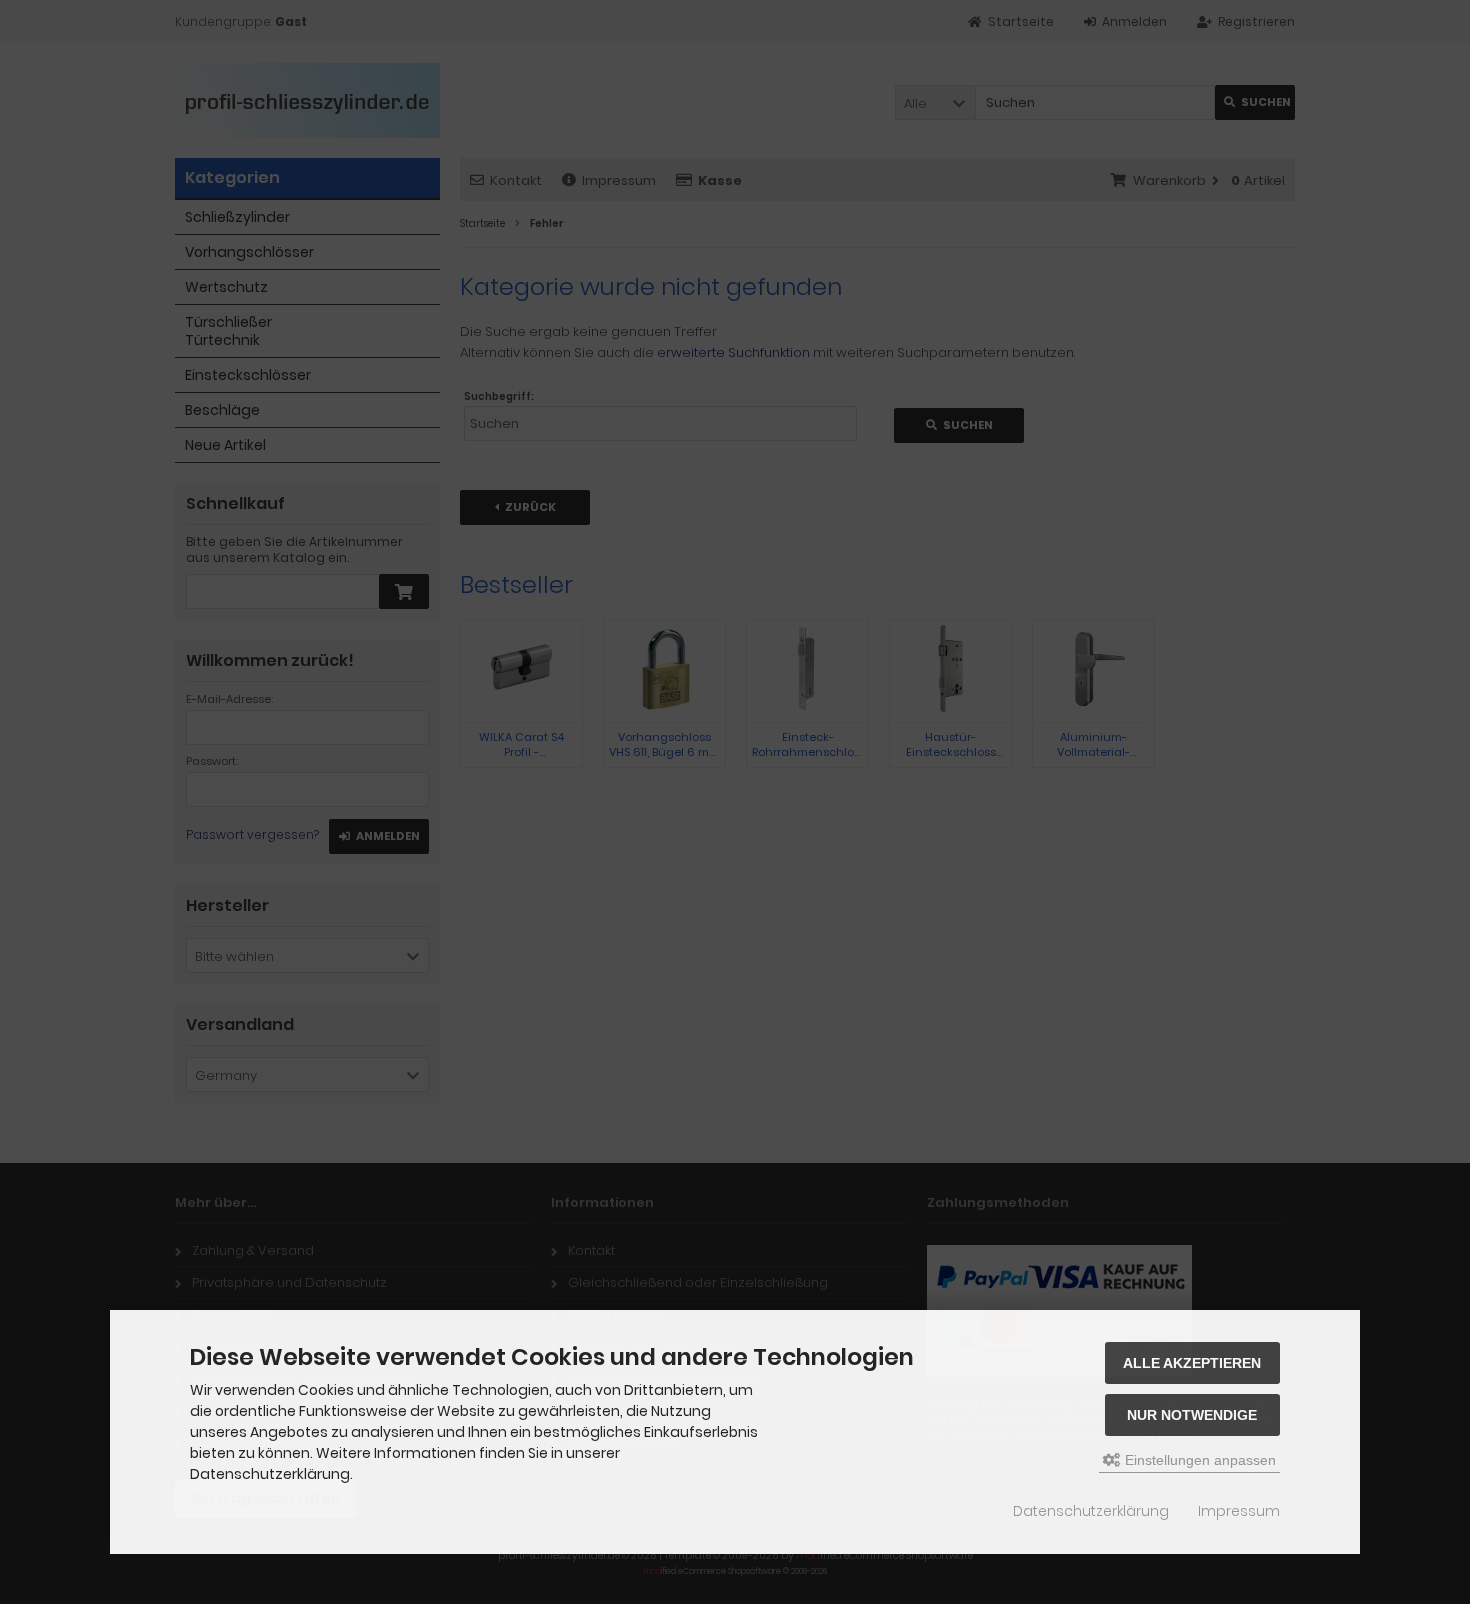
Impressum (1239, 1511)
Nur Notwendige (1192, 1415)
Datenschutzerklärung (1091, 1511)
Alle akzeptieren (1192, 1363)
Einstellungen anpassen (1198, 1460)
